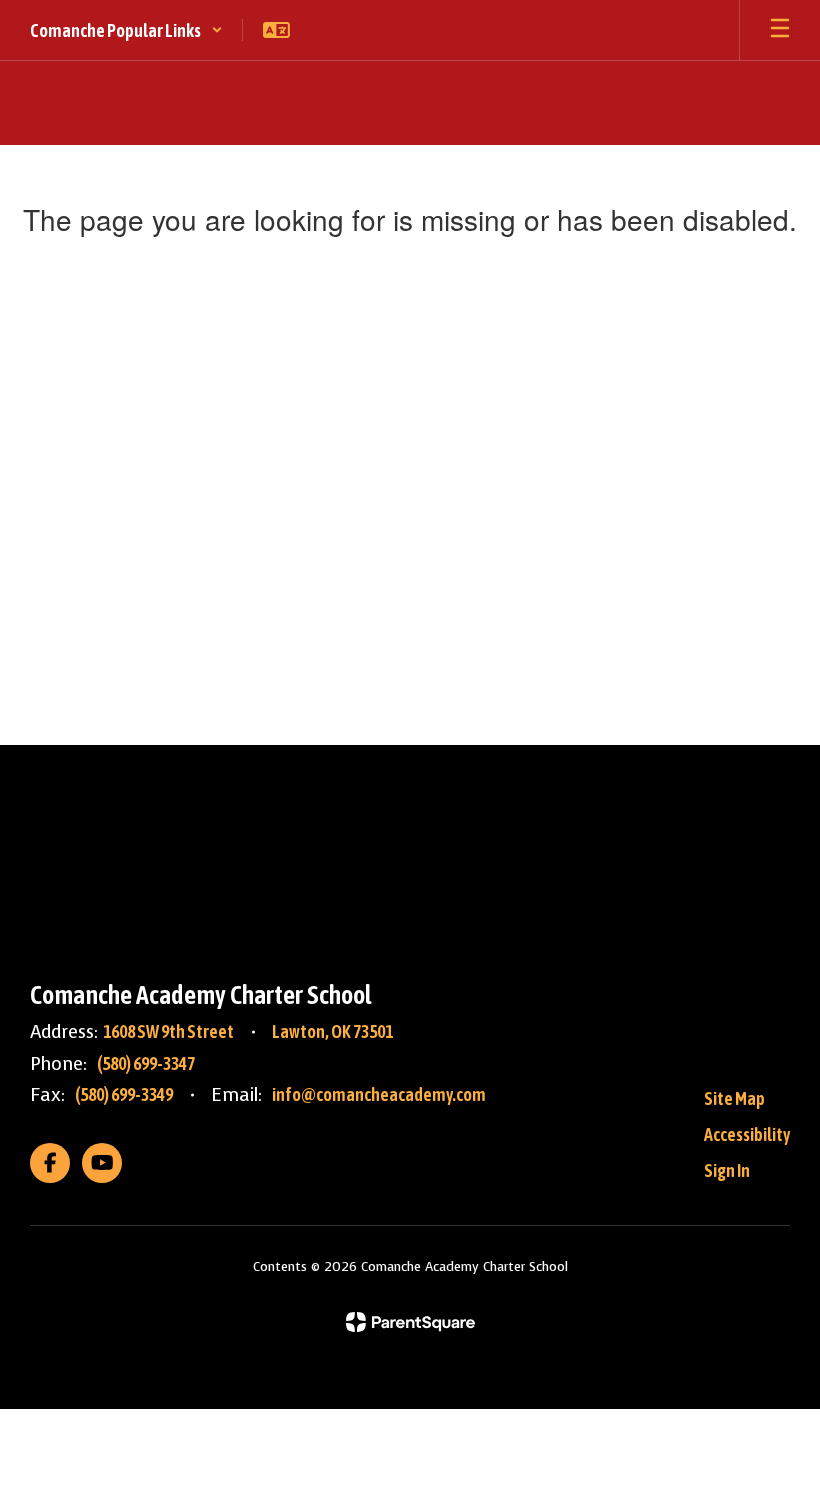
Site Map (734, 1098)
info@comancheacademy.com (379, 1094)
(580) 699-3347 (146, 1063)
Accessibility (747, 1134)
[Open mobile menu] (780, 30)
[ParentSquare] (410, 1322)
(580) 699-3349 (124, 1094)
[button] (126, 30)
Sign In (727, 1170)
